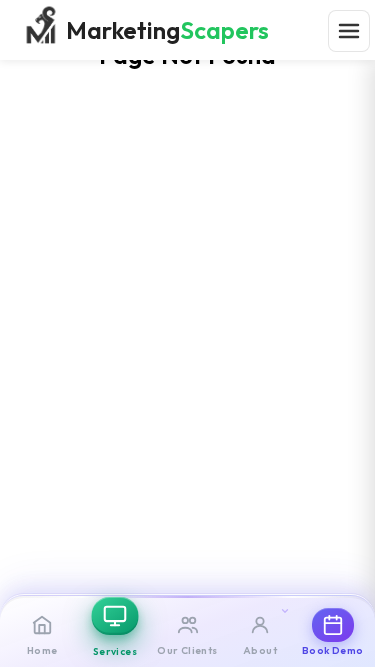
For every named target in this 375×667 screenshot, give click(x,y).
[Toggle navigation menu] (349, 31)
